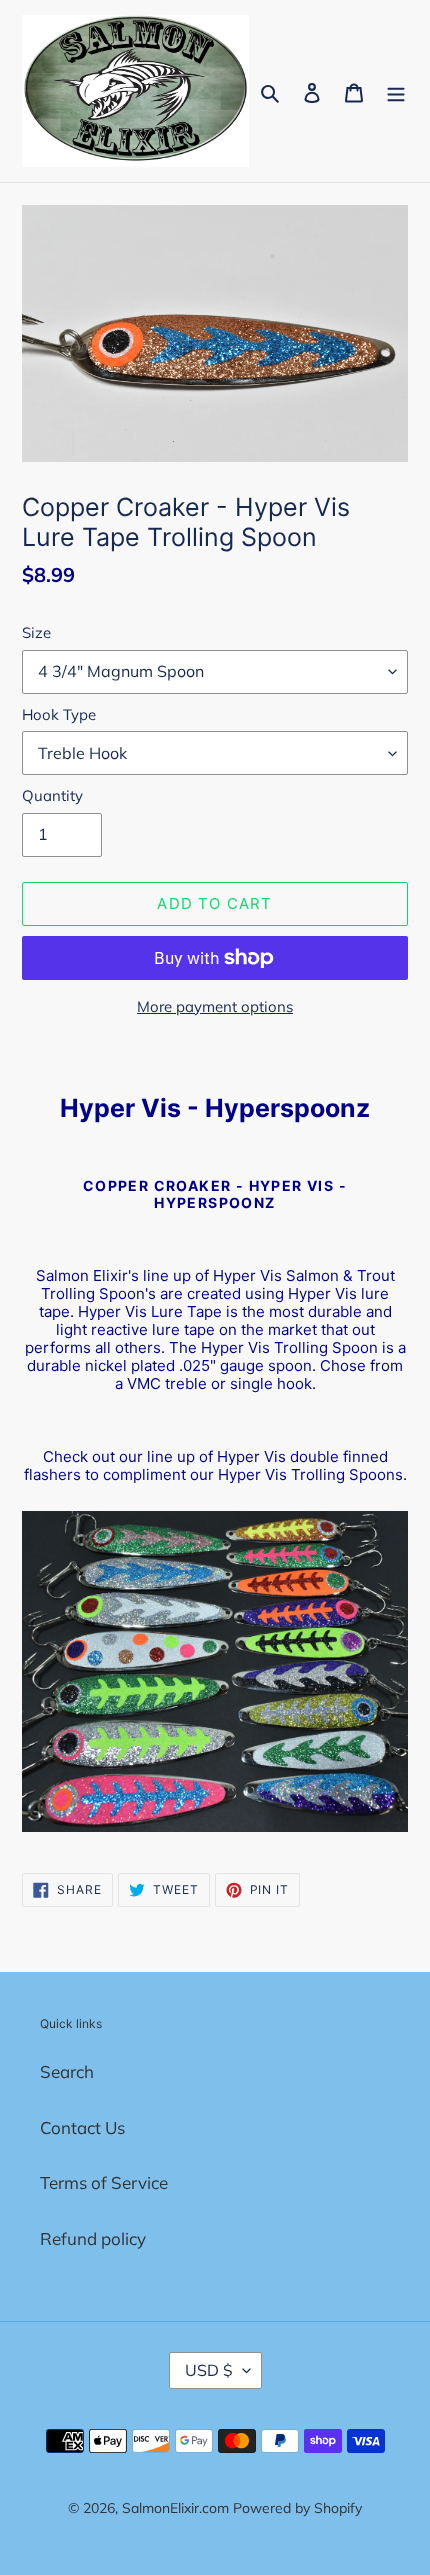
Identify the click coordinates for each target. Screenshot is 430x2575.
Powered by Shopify (297, 2508)
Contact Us (82, 2127)
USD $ (209, 2370)
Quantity (52, 795)
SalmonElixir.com (175, 2508)
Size (36, 632)
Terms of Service (104, 2182)
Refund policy (93, 2238)
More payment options (215, 1006)
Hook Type (59, 714)
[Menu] (396, 91)
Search (67, 2071)
